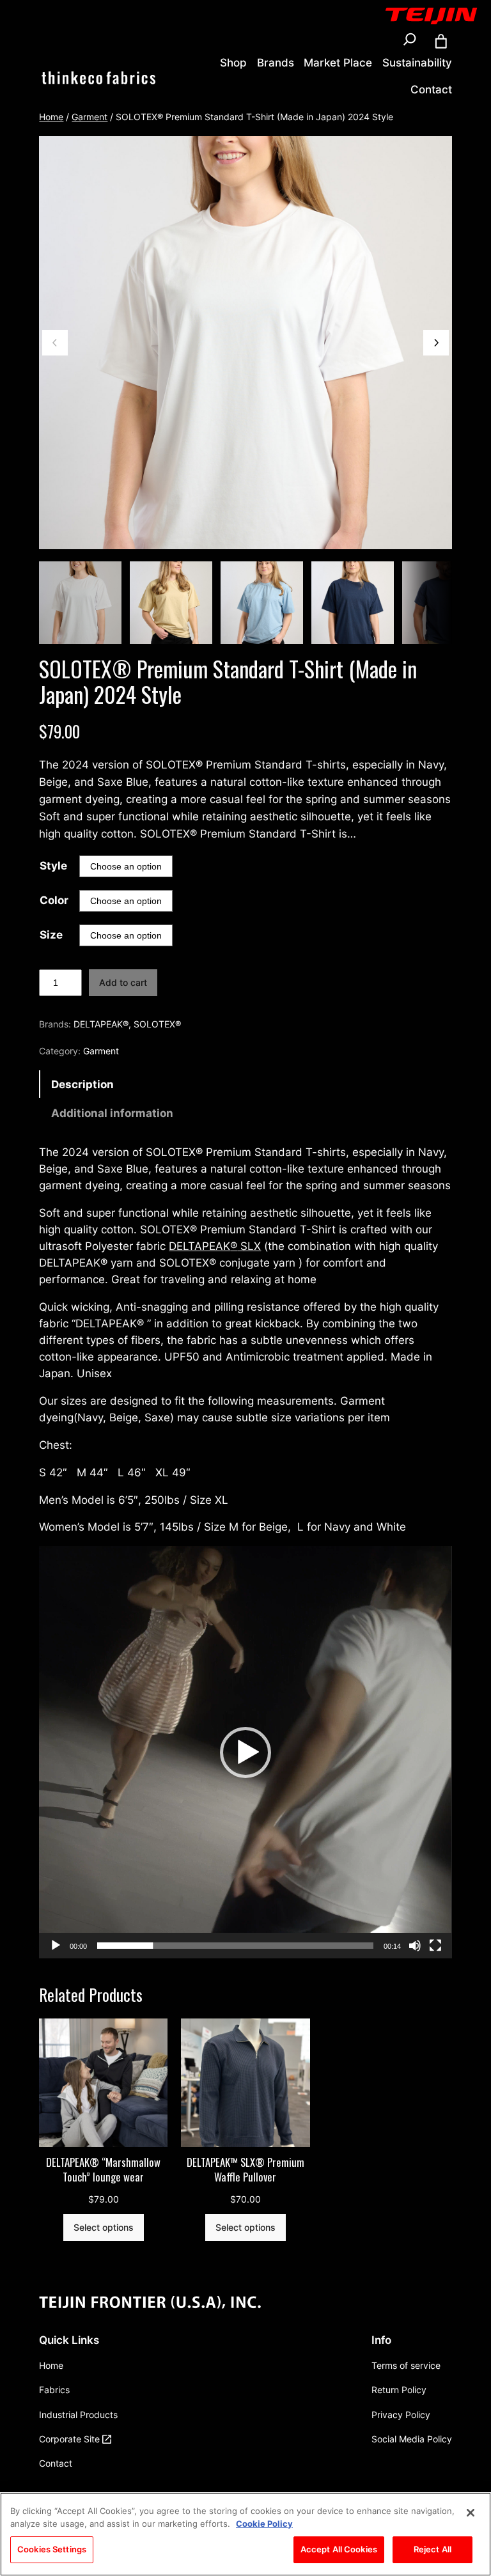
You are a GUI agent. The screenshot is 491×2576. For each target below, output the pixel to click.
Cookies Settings (52, 2549)
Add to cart (123, 982)
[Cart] (441, 42)
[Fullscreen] (435, 1946)
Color (54, 900)
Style (53, 866)
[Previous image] (55, 343)
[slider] (235, 1946)
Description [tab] (82, 1084)
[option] (171, 603)
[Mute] (415, 1946)
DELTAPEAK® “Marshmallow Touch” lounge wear (103, 2170)
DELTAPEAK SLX (215, 1246)
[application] (245, 1752)
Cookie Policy (264, 2524)
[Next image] (436, 343)
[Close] (471, 2513)
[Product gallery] (245, 342)
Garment (90, 117)
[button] (245, 1752)
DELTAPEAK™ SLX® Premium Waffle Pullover (245, 2170)
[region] (245, 2534)
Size (51, 935)
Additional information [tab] (112, 1113)
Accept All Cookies (339, 2549)
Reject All (433, 2549)
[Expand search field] (410, 42)
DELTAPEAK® (101, 1024)
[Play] (56, 1946)
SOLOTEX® (157, 1024)
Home (51, 117)
